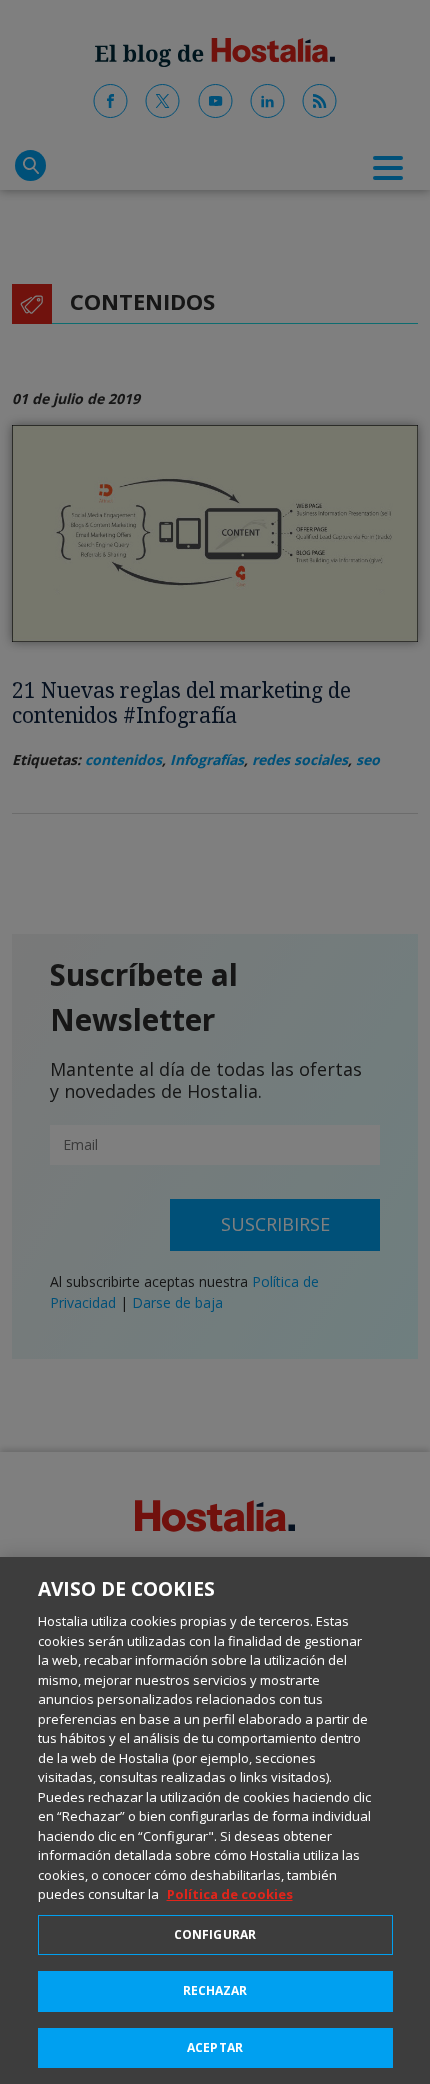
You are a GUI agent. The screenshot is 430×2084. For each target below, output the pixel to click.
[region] (215, 1820)
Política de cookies (230, 1894)
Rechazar (215, 1990)
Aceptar (215, 2047)
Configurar (215, 1934)
